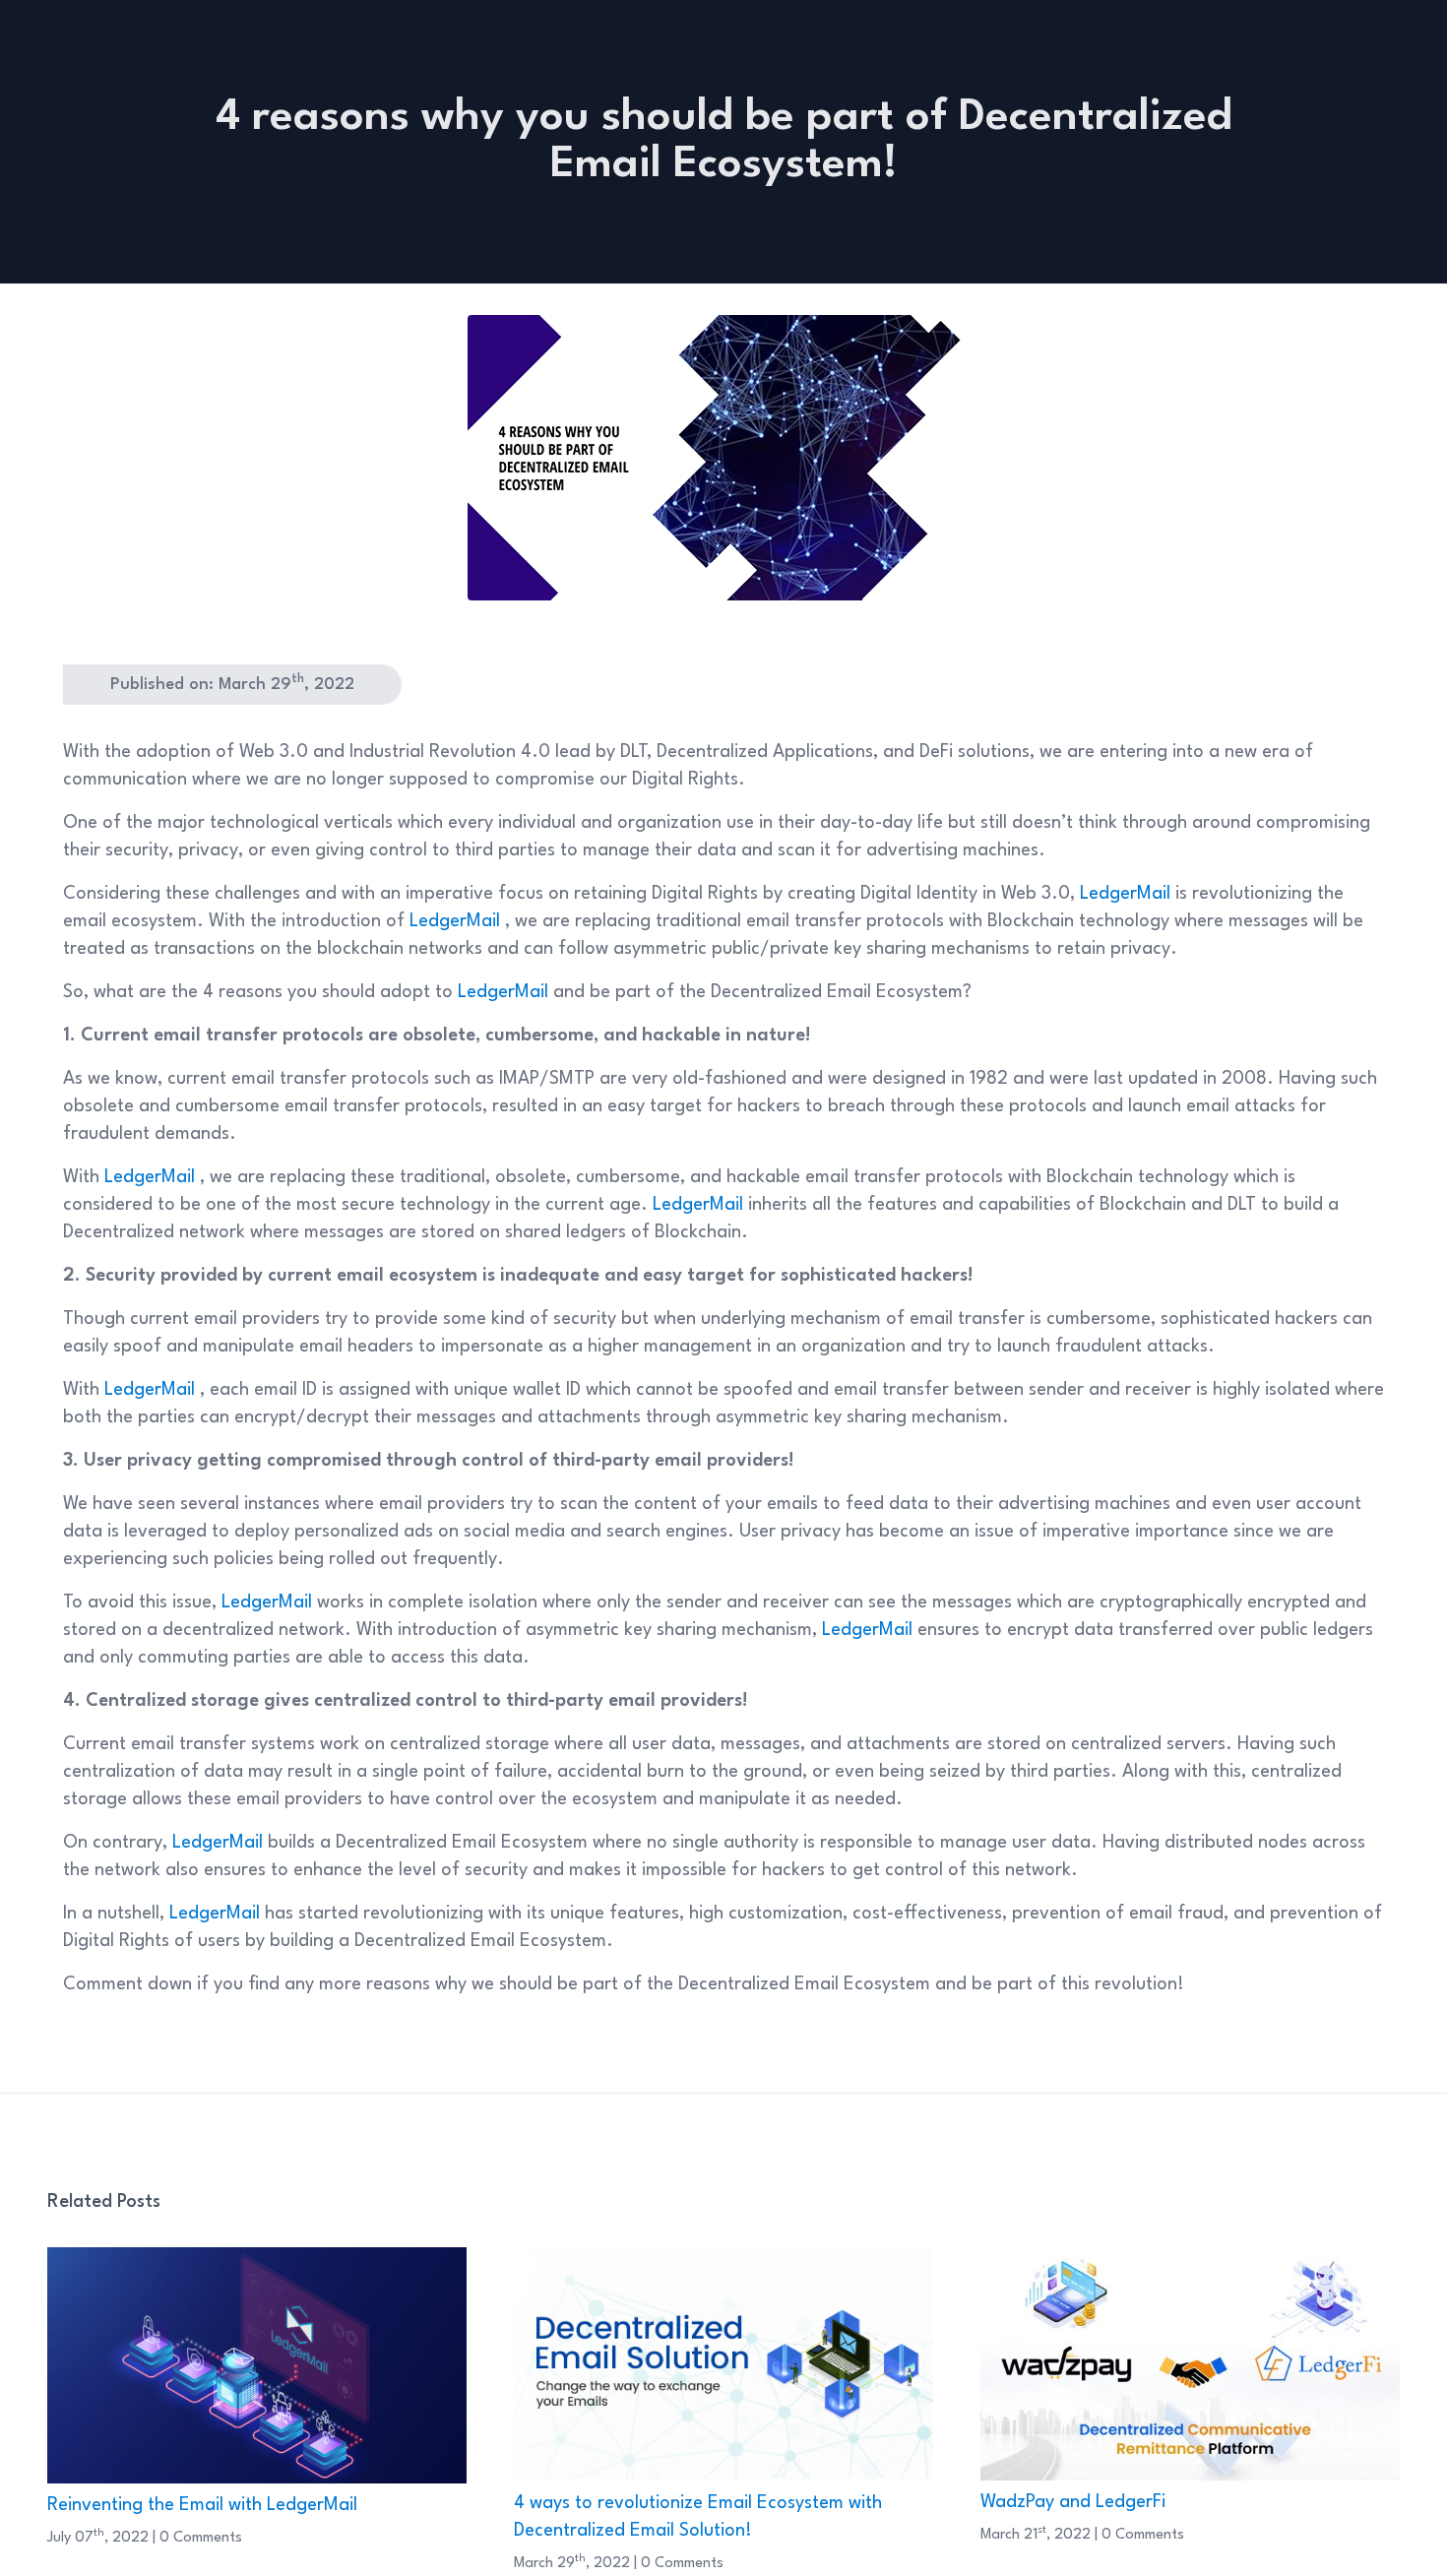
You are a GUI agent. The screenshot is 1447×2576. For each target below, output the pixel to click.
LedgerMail (1128, 894)
